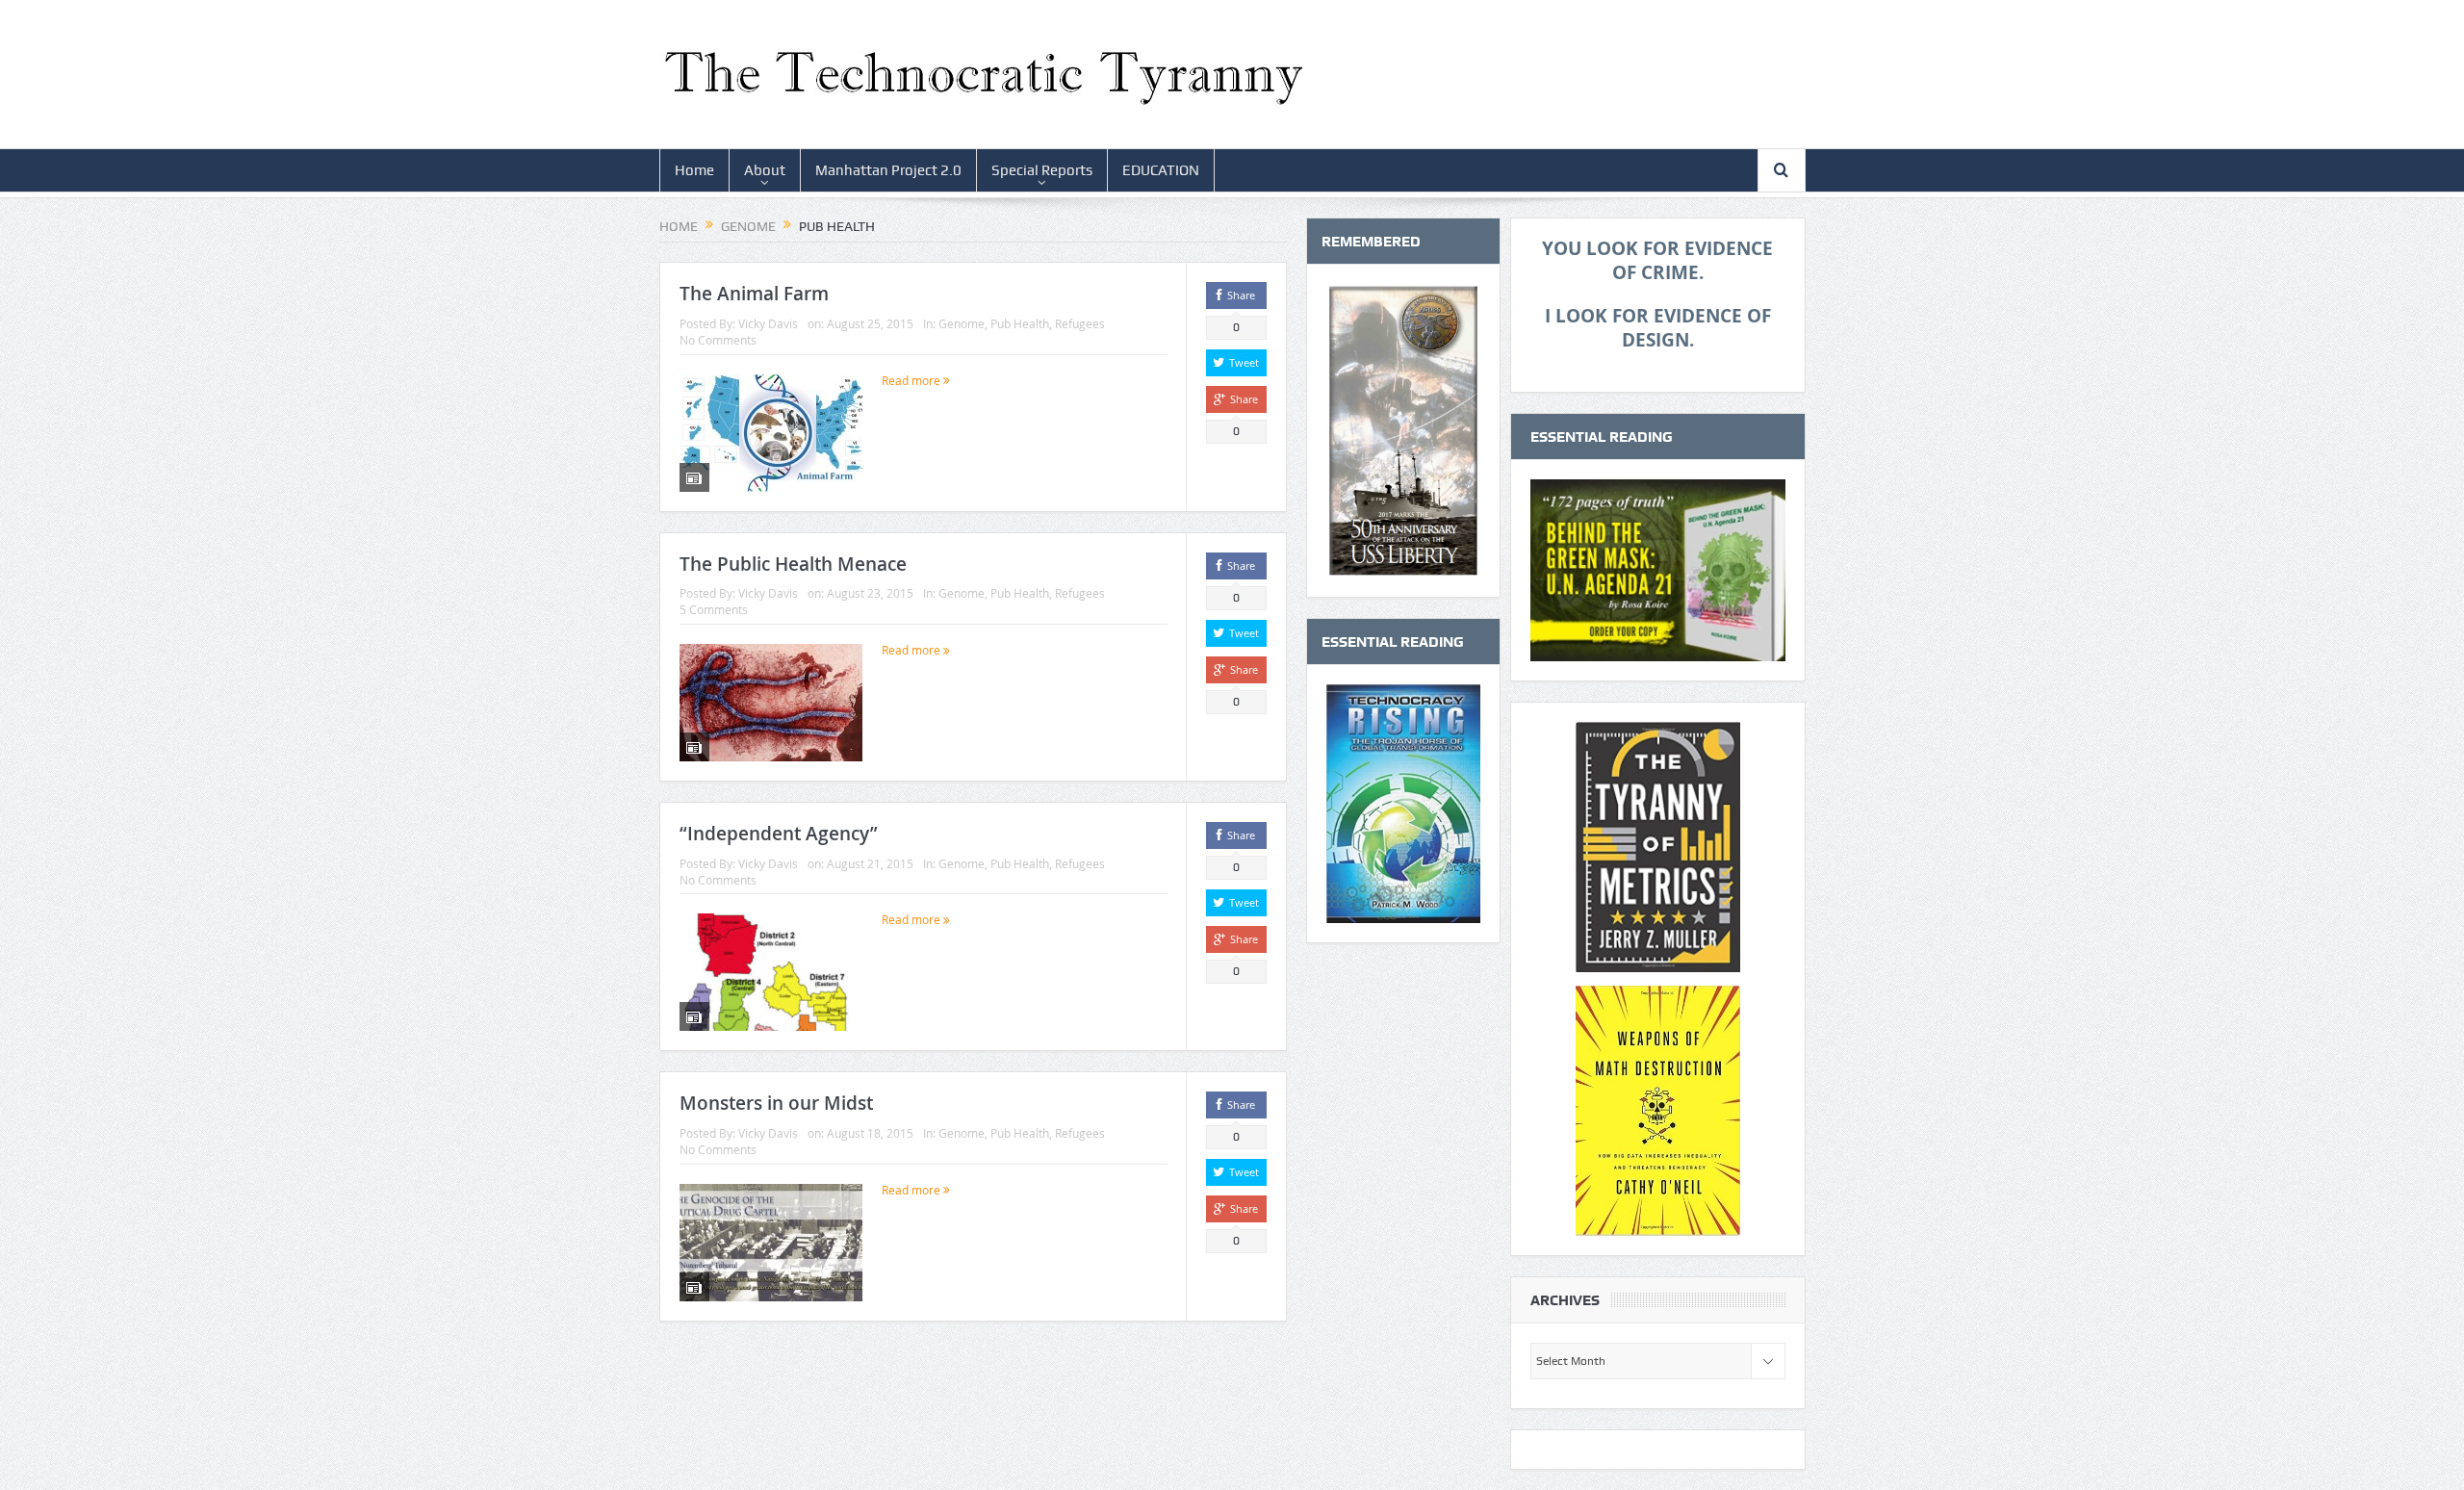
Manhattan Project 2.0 (888, 170)
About (765, 170)
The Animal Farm (754, 294)
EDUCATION (1161, 170)
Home (694, 170)
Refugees (1080, 323)
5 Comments (714, 609)
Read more (912, 380)
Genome (962, 323)
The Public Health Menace (793, 564)
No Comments (718, 340)
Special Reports (1042, 170)
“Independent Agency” (779, 834)
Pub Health (1020, 323)
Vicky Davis (768, 323)
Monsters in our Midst (776, 1103)
